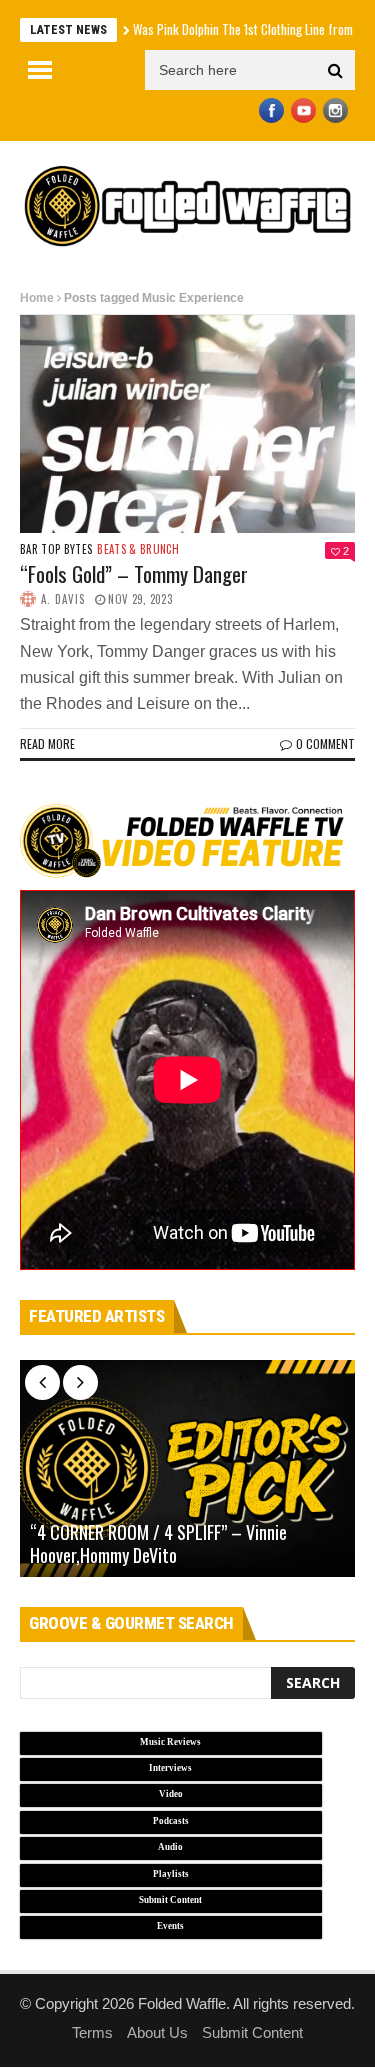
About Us (157, 2032)
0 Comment (325, 743)
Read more (47, 743)
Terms (92, 2032)
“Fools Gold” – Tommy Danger (134, 573)
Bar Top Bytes (56, 549)
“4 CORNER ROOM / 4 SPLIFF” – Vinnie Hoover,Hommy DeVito (158, 1544)
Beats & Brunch (138, 549)
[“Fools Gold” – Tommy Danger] (187, 424)
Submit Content (252, 2032)
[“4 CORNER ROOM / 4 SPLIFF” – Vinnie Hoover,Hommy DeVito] (187, 1469)
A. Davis (63, 599)
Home (37, 298)
